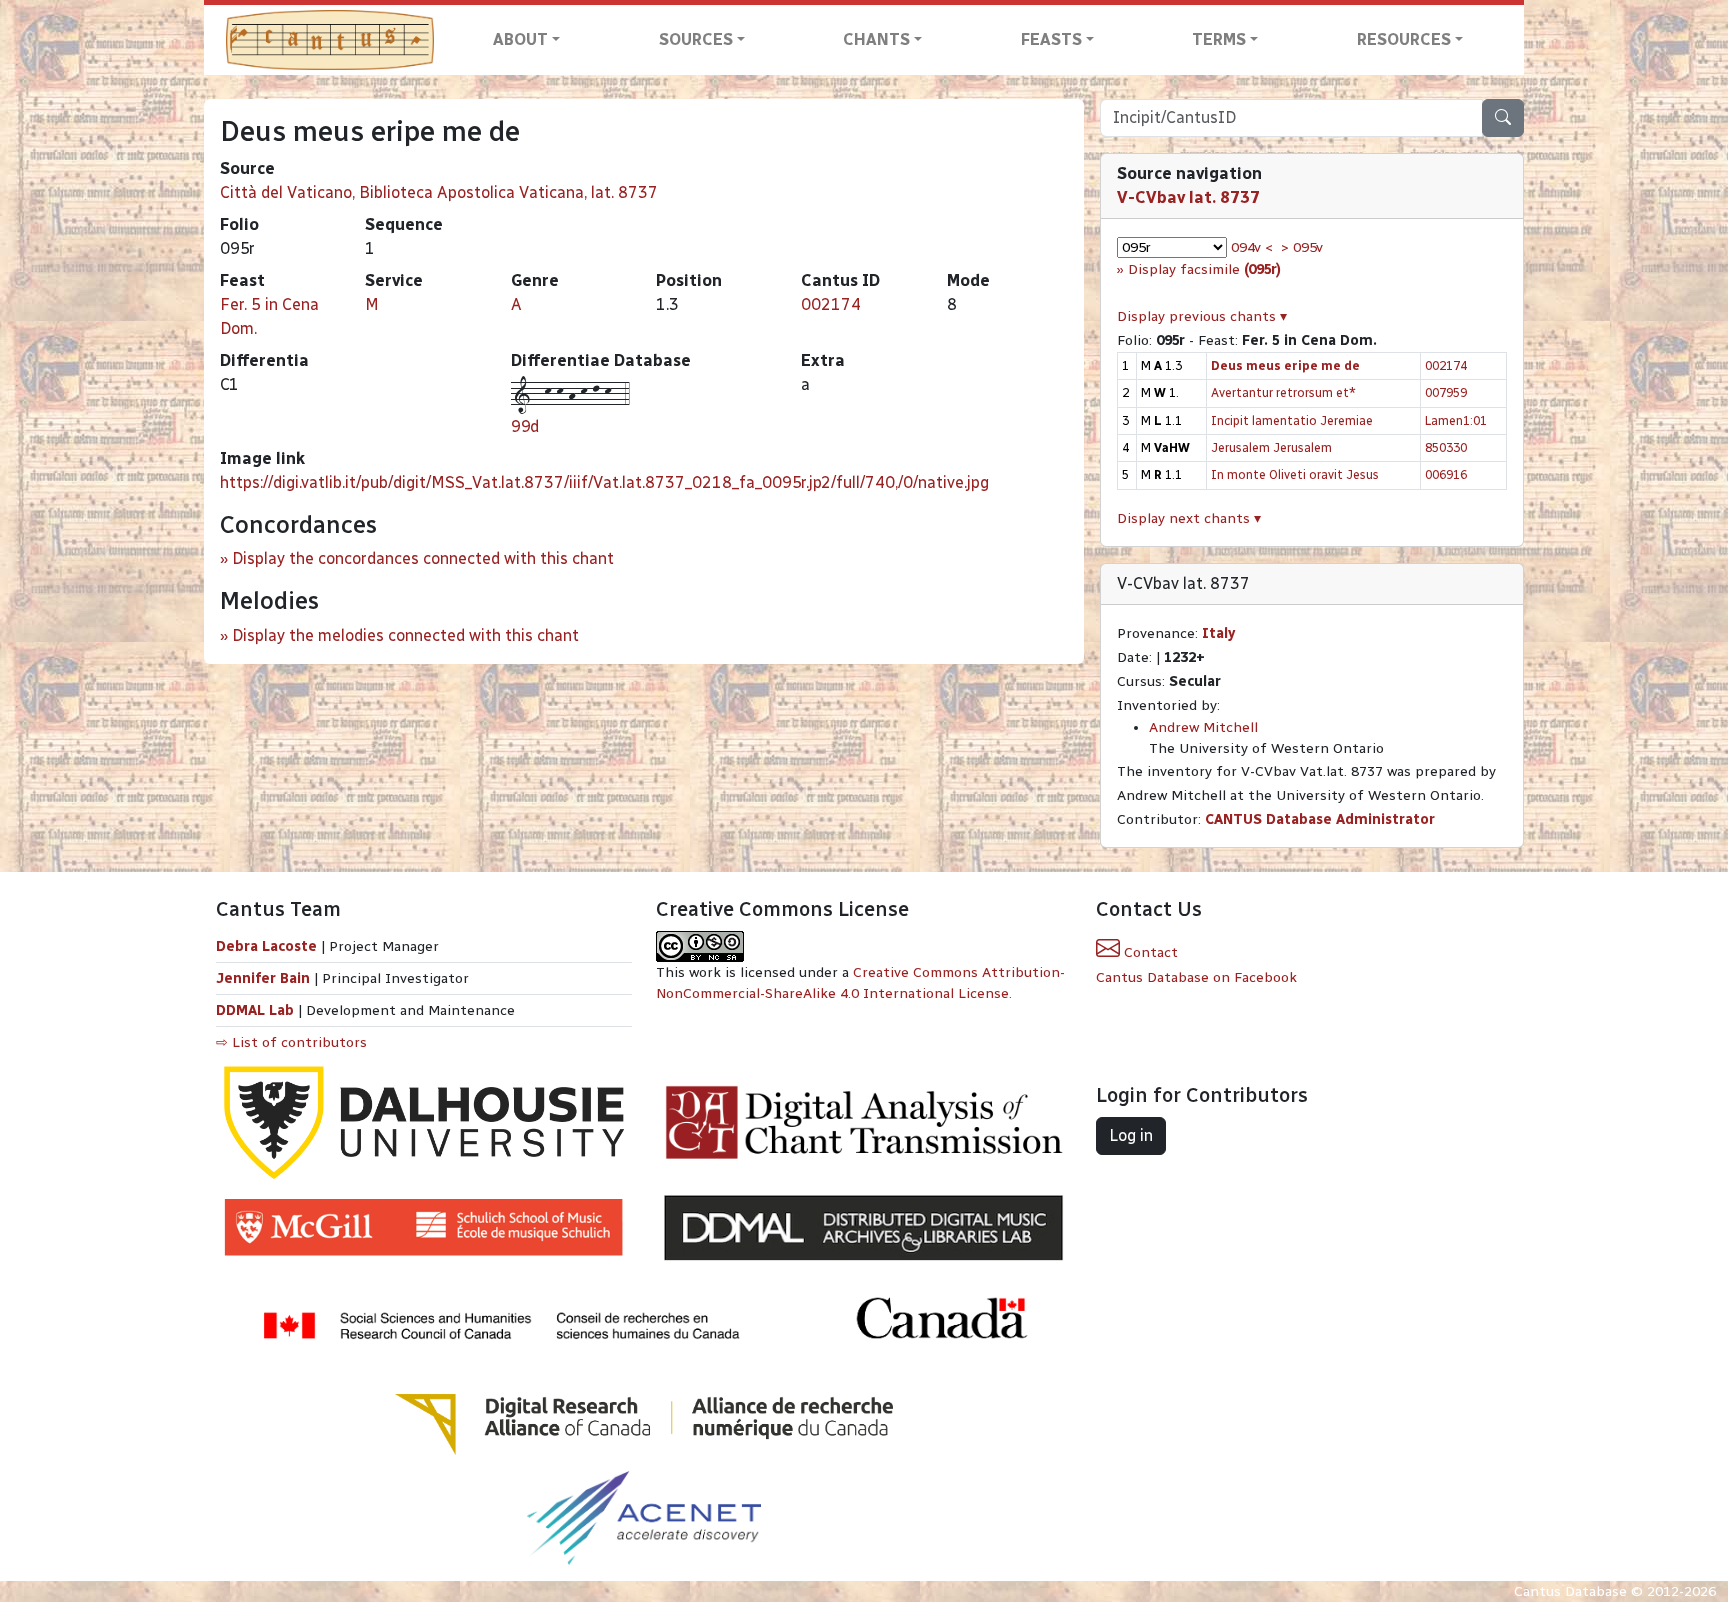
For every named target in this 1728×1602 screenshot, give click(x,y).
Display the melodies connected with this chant (405, 635)
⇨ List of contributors (291, 1042)
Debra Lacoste (266, 946)
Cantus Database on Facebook (1196, 977)
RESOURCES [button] (1404, 39)
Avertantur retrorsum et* (1283, 392)
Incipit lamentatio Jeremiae (1292, 420)
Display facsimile (1204, 269)
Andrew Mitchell (1203, 727)
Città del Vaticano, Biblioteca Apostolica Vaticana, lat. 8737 (439, 192)
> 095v (1302, 247)
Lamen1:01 (1456, 420)
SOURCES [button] (696, 39)
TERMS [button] (1219, 39)
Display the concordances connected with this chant (423, 558)
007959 (1446, 392)
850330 (1446, 447)
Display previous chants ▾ (1202, 316)
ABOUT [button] (520, 39)
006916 (1446, 474)
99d (525, 426)
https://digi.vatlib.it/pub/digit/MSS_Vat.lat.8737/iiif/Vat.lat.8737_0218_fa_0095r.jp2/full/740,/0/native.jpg (604, 482)
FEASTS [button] (1051, 39)
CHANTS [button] (876, 39)
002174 (831, 304)
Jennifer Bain (265, 978)
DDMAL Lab (255, 1010)
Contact (1149, 952)
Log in (1131, 1135)
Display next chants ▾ (1189, 518)
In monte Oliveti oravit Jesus (1295, 474)
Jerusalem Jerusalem (1271, 447)
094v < (1252, 247)
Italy (1218, 633)
